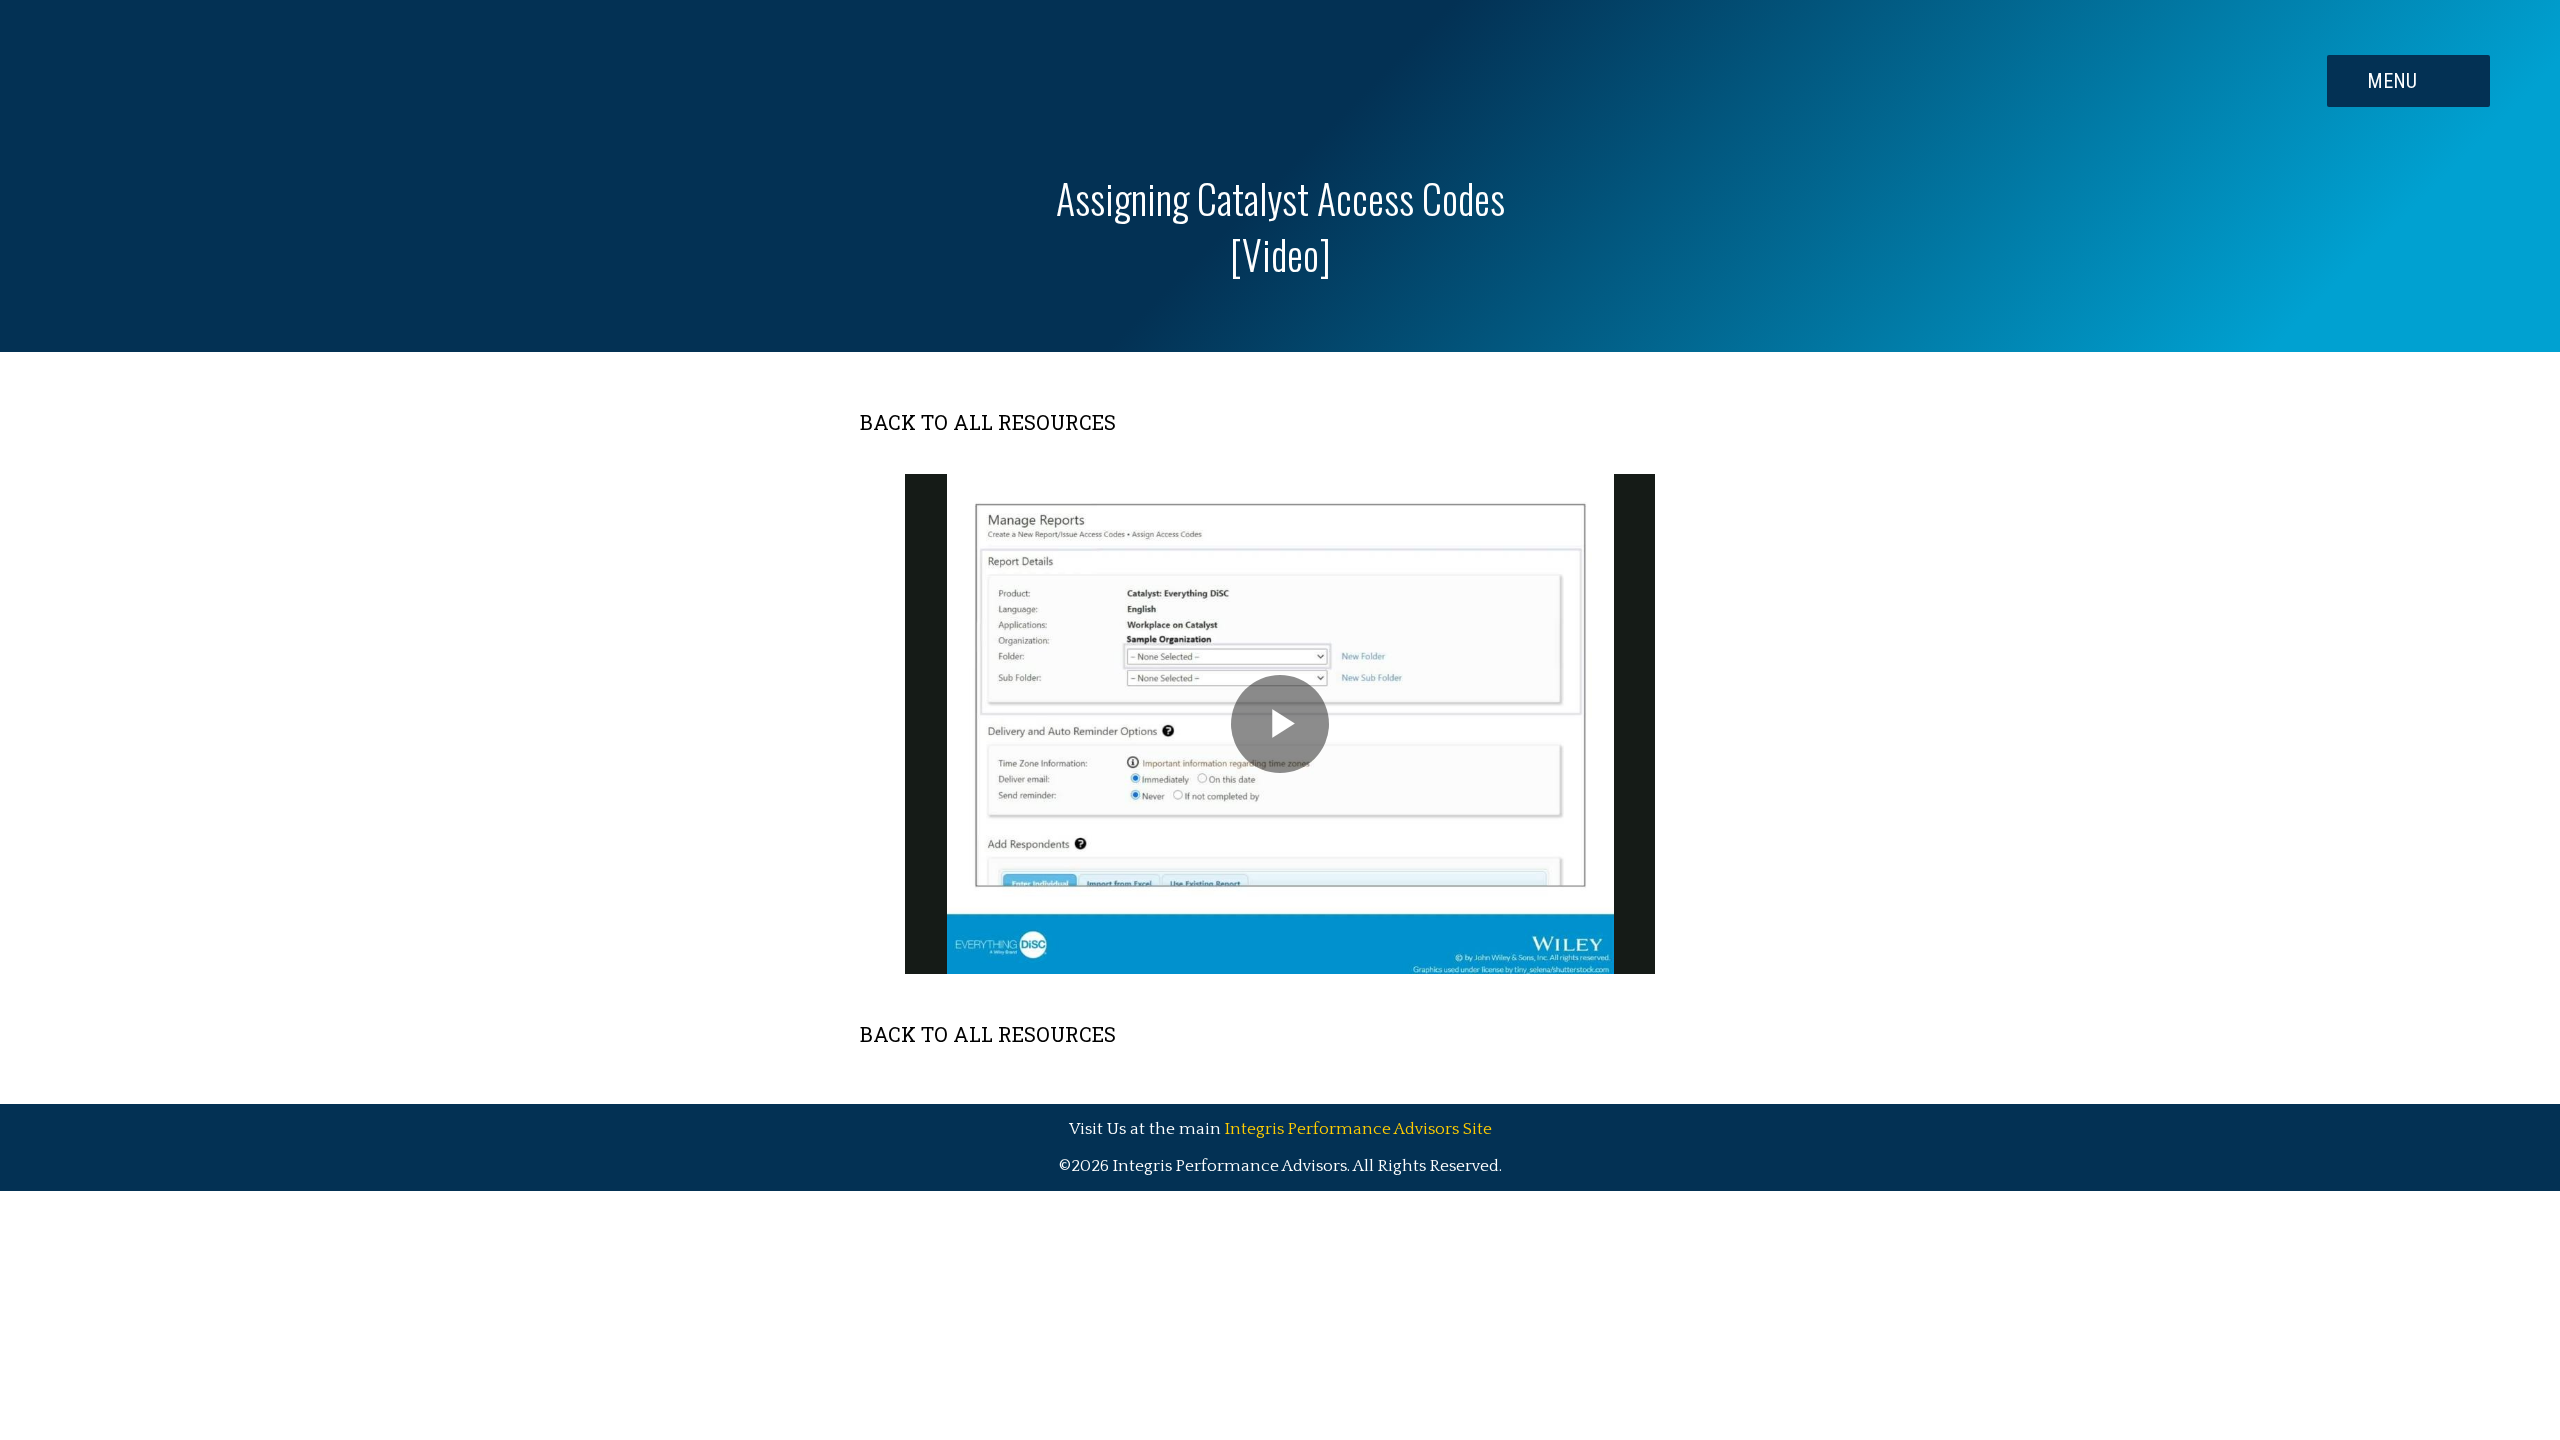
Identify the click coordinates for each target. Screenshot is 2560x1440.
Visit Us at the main (1280, 1129)
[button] (2408, 81)
